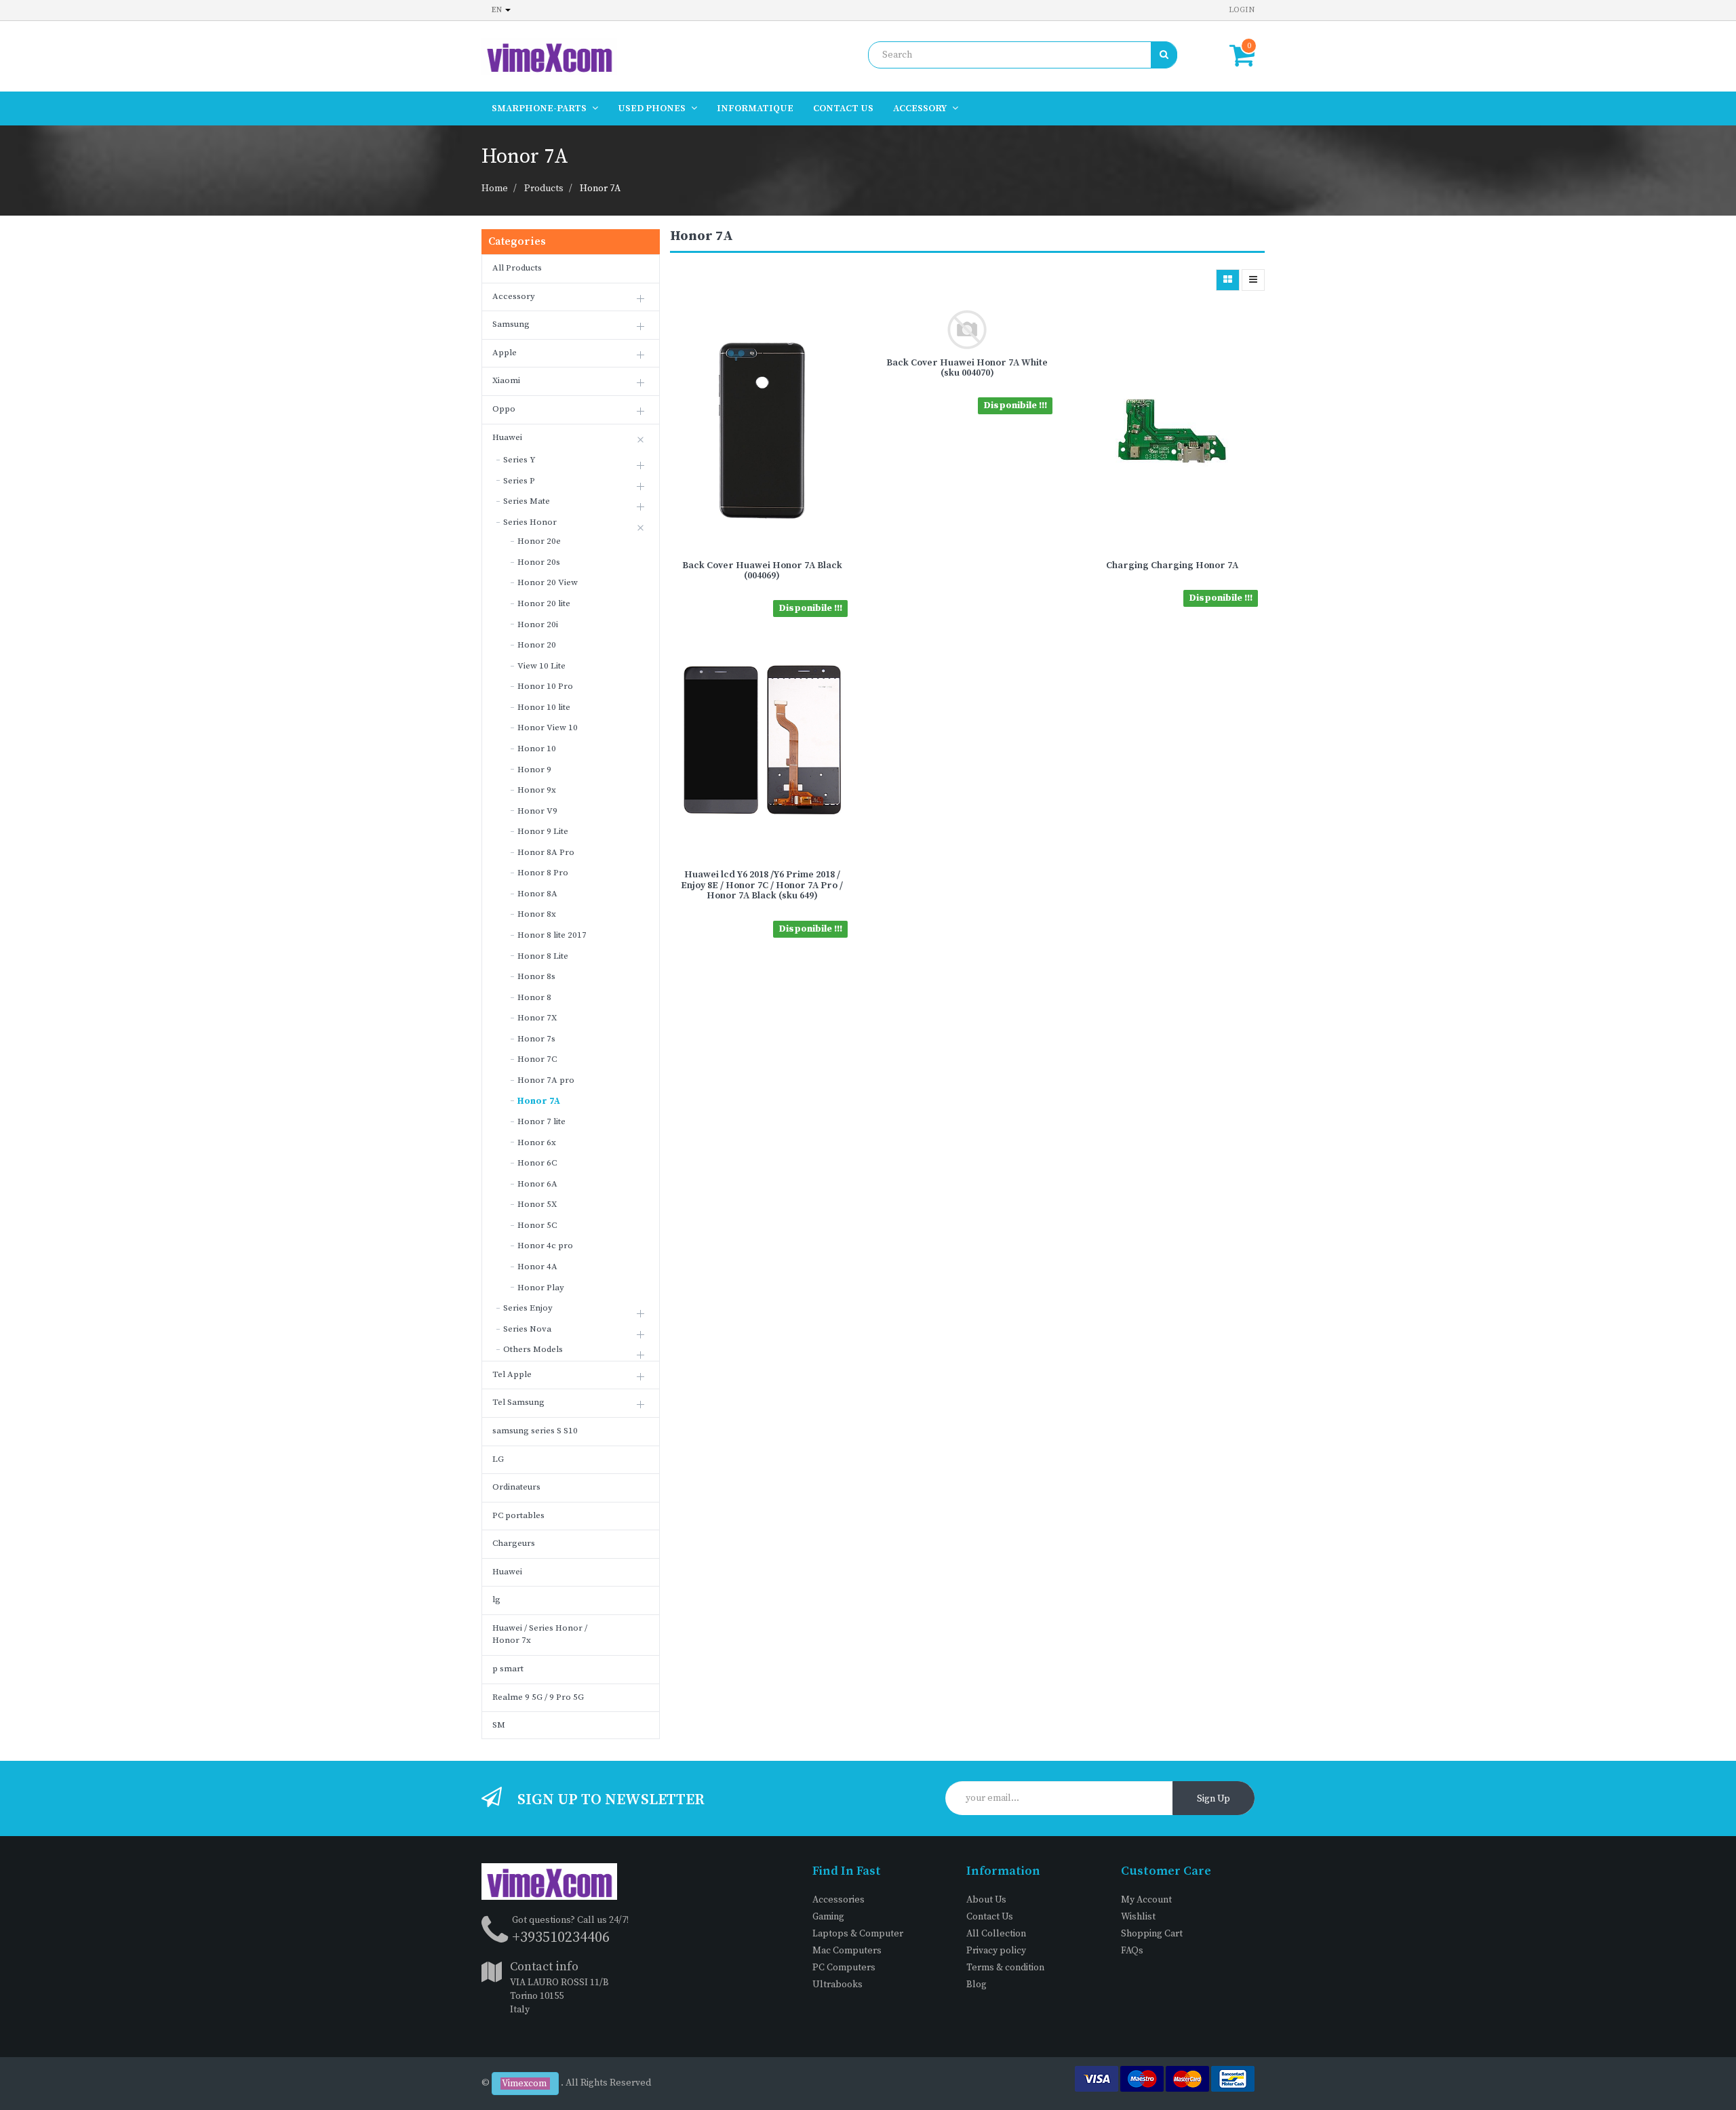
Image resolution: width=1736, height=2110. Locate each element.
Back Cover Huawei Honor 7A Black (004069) (762, 571)
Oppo (504, 409)
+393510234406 (561, 1937)
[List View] (1253, 280)
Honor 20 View (548, 582)
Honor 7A (600, 188)
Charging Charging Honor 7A (1172, 565)
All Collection (996, 1934)
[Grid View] (1228, 280)
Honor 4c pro (545, 1246)
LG (498, 1459)
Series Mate (527, 501)
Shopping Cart (1152, 1934)
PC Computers (844, 1968)
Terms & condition (1005, 1968)
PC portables (518, 1515)
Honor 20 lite (544, 603)
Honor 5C (537, 1225)
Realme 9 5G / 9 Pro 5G (538, 1697)
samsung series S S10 (535, 1431)
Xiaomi (506, 380)
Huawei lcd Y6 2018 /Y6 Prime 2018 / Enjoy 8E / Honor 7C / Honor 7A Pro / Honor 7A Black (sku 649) (762, 885)
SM (499, 1725)
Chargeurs (514, 1543)
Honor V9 (537, 811)
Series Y (519, 460)
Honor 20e (539, 541)
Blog (976, 1985)
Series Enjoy (528, 1308)
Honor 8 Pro (543, 873)
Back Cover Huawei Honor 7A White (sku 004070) (967, 368)
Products (544, 188)
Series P (519, 481)
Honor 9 (534, 770)
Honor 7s (536, 1039)
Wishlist (1138, 1917)
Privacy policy (996, 1951)
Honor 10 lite (544, 707)
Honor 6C (537, 1163)
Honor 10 (537, 749)
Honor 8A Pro (546, 852)
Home (495, 188)
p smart (508, 1669)
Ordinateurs (516, 1487)
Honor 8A (537, 894)
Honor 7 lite (541, 1121)
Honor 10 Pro (545, 686)
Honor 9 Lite (543, 831)
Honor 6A (537, 1184)
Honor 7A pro (546, 1080)
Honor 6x (537, 1142)
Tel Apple (512, 1374)
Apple (505, 353)
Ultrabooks (837, 1985)
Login (1242, 10)
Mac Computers (847, 1951)
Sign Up (1214, 1799)
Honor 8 (534, 997)
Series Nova (527, 1329)
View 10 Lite (541, 666)
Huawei (507, 437)
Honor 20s (539, 562)
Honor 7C (537, 1059)
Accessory (514, 296)
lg (496, 1599)
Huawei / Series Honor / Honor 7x (540, 1634)
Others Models (533, 1349)
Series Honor (530, 522)
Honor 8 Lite (543, 956)
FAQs (1132, 1951)
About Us (986, 1900)
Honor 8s (536, 976)
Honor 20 (537, 645)
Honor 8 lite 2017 (552, 935)
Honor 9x (537, 790)
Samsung (511, 324)
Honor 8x (537, 914)
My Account (1146, 1900)
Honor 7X (537, 1018)
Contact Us (990, 1917)
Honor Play (541, 1288)
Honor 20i (538, 624)
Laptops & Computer (858, 1934)
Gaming (828, 1917)
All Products (517, 268)
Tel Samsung (518, 1402)
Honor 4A (537, 1267)
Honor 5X (537, 1204)
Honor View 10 (548, 728)
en (498, 10)
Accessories (839, 1900)
